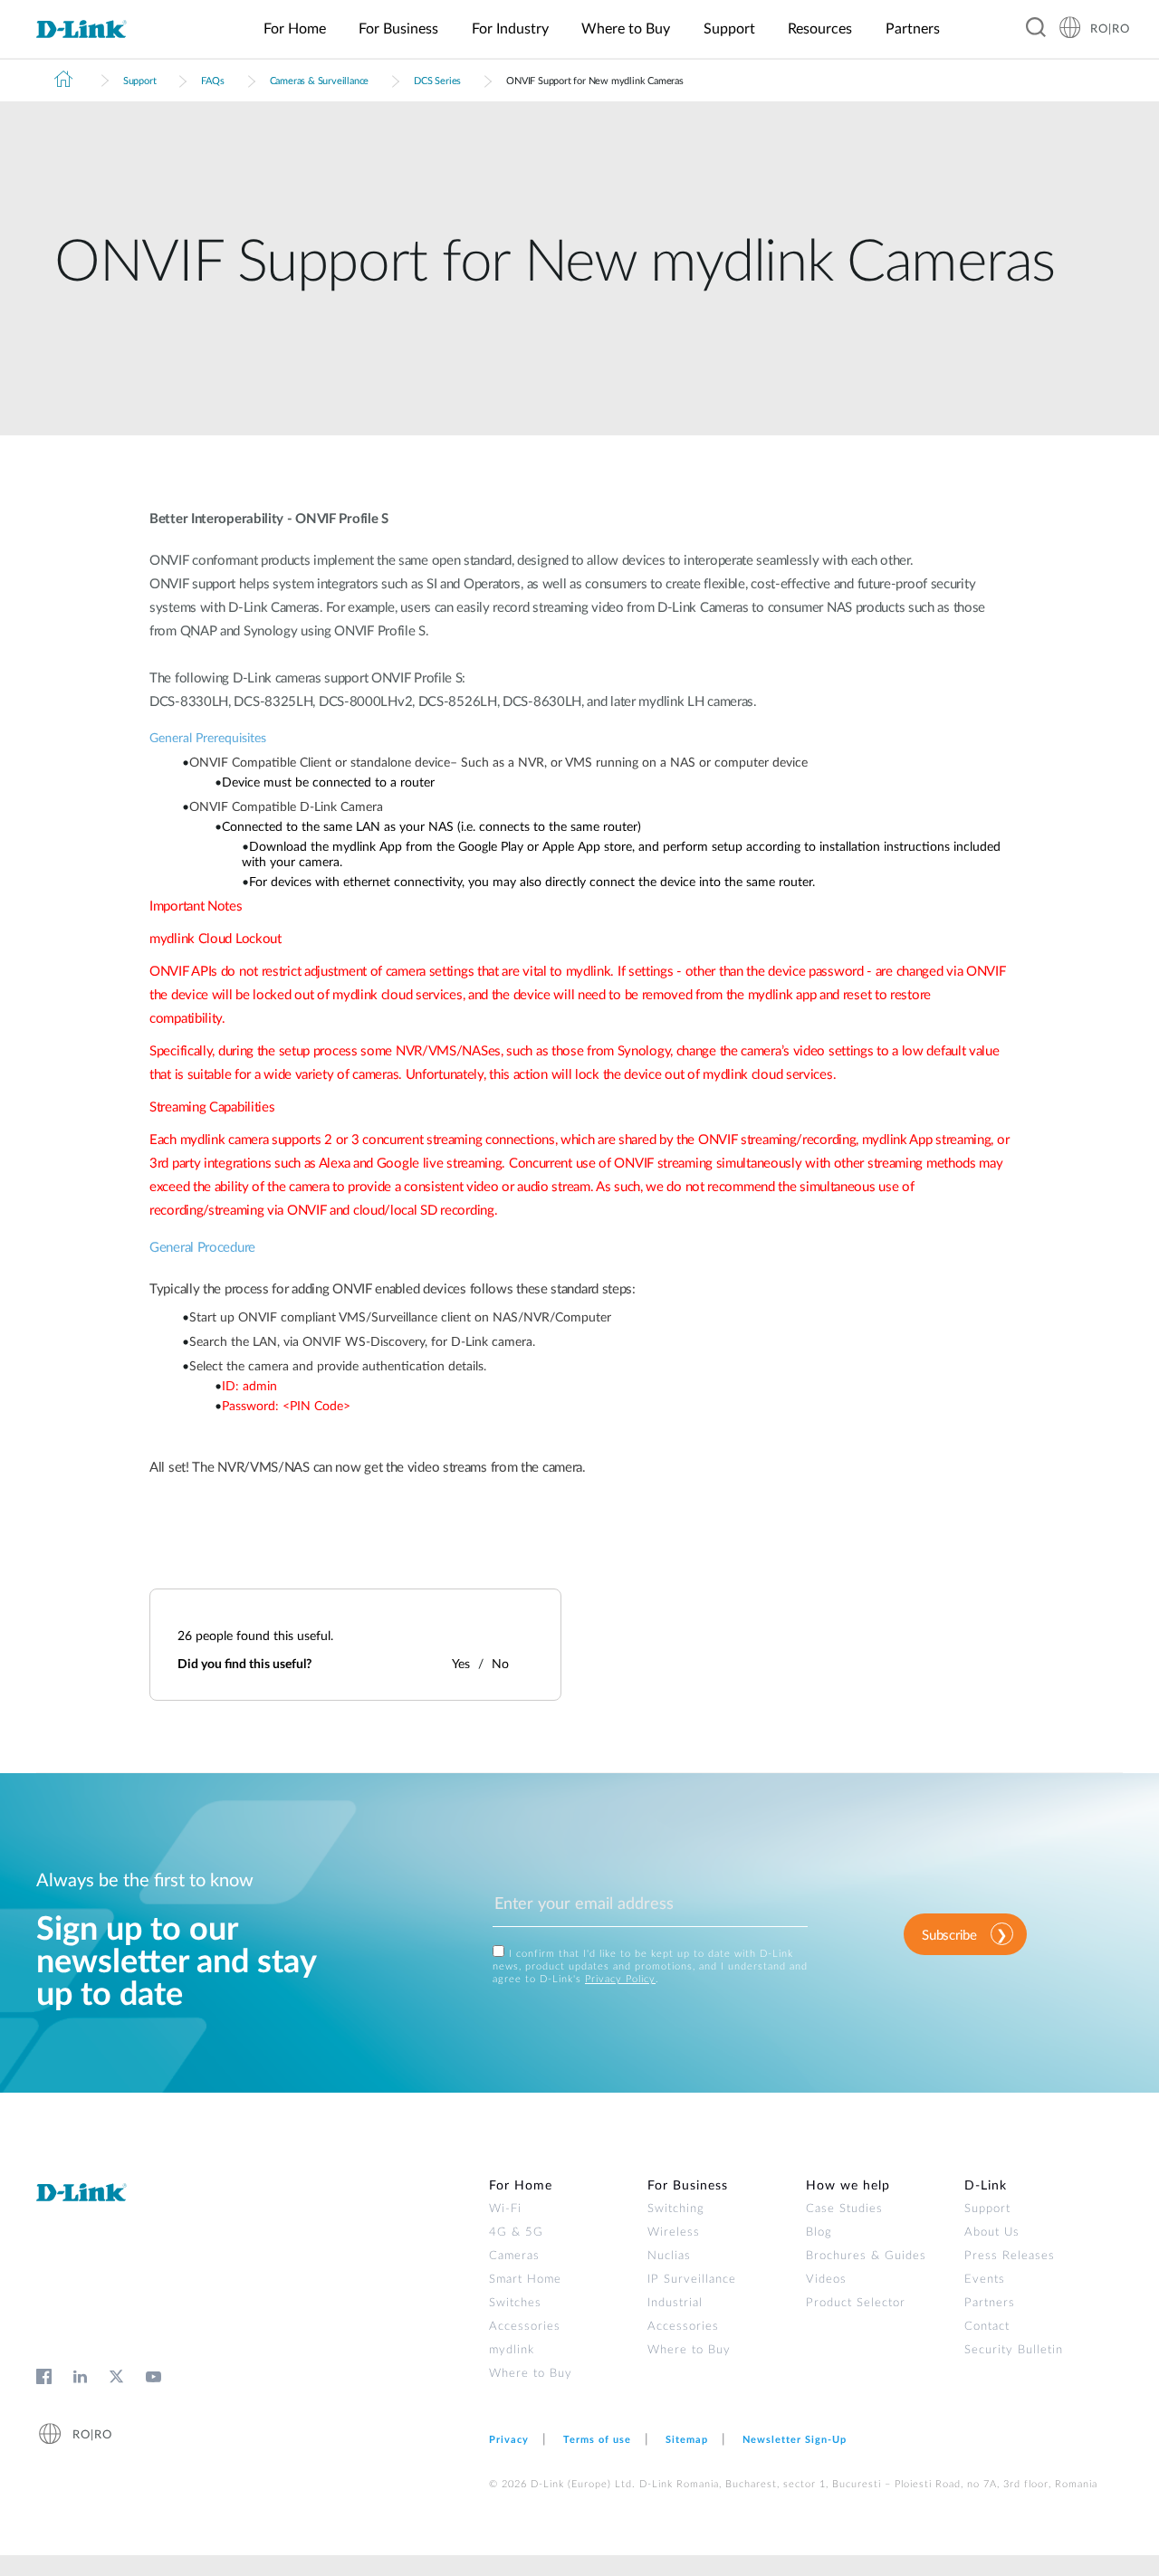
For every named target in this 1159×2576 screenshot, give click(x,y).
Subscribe (949, 1936)
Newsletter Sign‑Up (795, 2440)
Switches (515, 2303)
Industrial (675, 2303)
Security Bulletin (1014, 2350)
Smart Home (525, 2280)
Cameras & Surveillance (320, 81)
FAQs (212, 81)
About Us (992, 2233)
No (500, 1665)
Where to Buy (531, 2374)
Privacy (509, 2440)
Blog (819, 2233)
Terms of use (597, 2440)
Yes (461, 1665)
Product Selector (856, 2303)
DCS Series (437, 81)
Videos (826, 2280)
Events (985, 2280)
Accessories (525, 2327)
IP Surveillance (692, 2280)
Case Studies (844, 2209)
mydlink (512, 2350)
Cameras (514, 2256)
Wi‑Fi (505, 2209)
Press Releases (1010, 2256)
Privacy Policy (620, 1979)
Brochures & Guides (866, 2256)
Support (140, 81)
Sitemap (687, 2440)
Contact (987, 2327)
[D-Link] (92, 30)
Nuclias (669, 2256)
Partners (990, 2303)
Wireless (674, 2233)
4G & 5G (516, 2233)
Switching (676, 2209)
